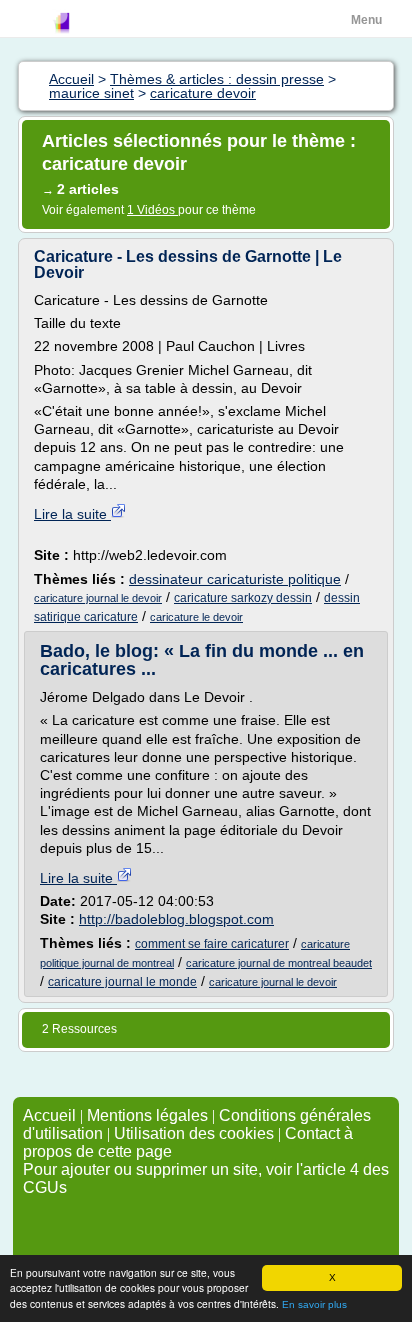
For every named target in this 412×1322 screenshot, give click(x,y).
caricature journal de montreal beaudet (279, 963)
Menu (366, 20)
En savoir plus (314, 1304)
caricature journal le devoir (98, 598)
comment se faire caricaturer (212, 944)
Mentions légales (147, 1115)
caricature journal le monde (122, 982)
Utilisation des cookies (194, 1133)
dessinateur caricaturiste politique (235, 579)
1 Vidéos (152, 210)
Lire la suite (72, 514)
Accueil (49, 1115)
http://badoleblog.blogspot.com (176, 919)
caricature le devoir (196, 617)
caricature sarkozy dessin (243, 598)
